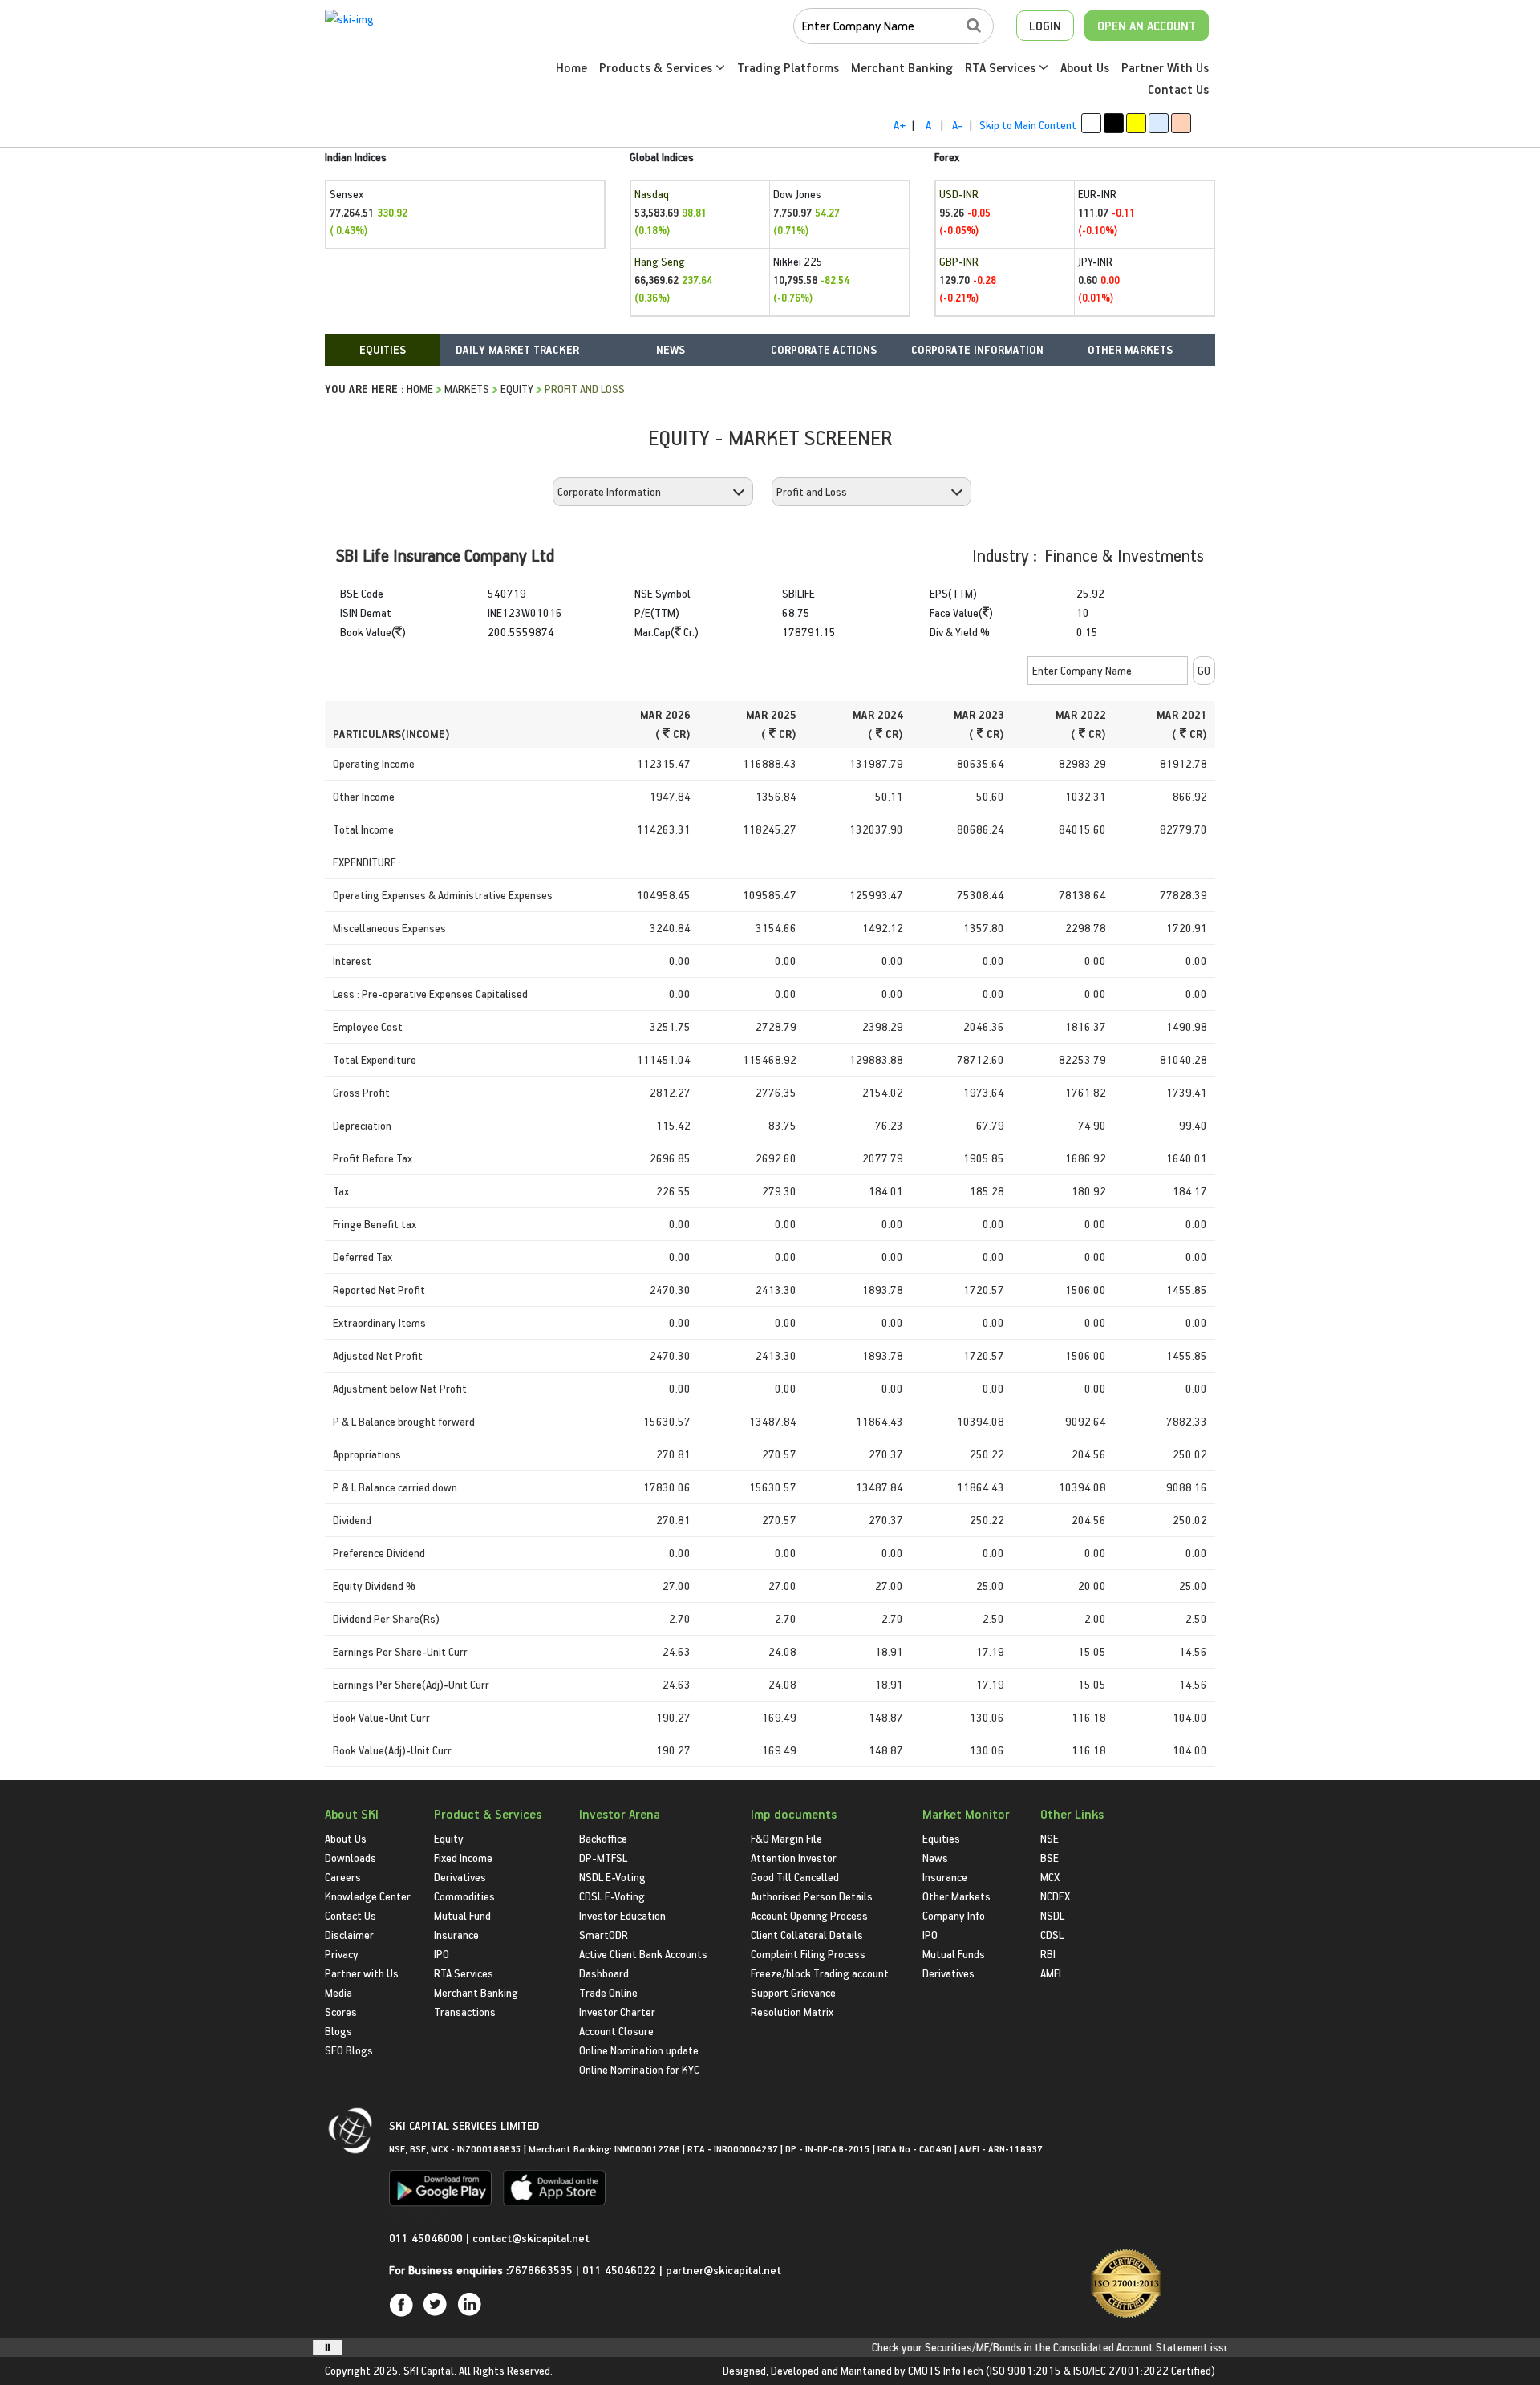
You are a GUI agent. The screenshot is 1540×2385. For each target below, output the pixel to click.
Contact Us (1178, 89)
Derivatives (460, 1877)
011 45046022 (621, 2270)
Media (338, 1992)
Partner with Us (362, 1973)
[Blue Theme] (1159, 123)
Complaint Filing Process (808, 1954)
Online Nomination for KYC (639, 2069)
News (935, 1858)
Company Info (954, 1915)
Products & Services (657, 67)
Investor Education (622, 1915)
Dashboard (604, 1973)
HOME (420, 389)
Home (571, 67)
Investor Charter (617, 2012)
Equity (517, 389)
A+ (900, 125)
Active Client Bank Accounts (643, 1954)
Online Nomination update (639, 2050)
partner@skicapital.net (723, 2270)
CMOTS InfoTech (946, 2370)
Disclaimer (349, 1935)
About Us (1085, 67)
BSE (1050, 1858)
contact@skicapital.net (531, 2238)
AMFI (1051, 1973)
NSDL (1052, 1915)
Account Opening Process (809, 1915)
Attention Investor (794, 1858)
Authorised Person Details (812, 1896)
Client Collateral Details (807, 1935)
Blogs (338, 2031)
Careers (343, 1877)
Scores (341, 2012)
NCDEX (1055, 1896)
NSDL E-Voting (612, 1877)
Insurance (456, 1935)
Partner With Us (1165, 67)
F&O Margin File (786, 1838)
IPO (442, 1954)
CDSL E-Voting (612, 1896)
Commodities (464, 1896)
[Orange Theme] (1181, 123)
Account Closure (616, 2031)
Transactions (465, 2012)
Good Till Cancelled (795, 1877)
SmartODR (604, 1935)
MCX (1050, 1877)
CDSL (1052, 1935)
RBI (1048, 1954)
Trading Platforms (788, 67)
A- (957, 125)
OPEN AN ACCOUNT (1147, 26)
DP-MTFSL (603, 1858)
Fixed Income (463, 1858)
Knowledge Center (368, 1896)
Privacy (342, 1954)
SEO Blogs (349, 2050)
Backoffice (603, 1838)
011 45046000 (428, 2238)
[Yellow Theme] (1136, 123)
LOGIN (1045, 26)
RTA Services (1002, 67)
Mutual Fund (462, 1915)
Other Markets (956, 1896)
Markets (467, 389)
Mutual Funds (954, 1954)
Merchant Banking (902, 67)
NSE (1050, 1838)
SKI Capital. (430, 2370)
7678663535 (541, 2270)
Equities (941, 1838)
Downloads (351, 1858)
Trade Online (608, 1992)
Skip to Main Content (1028, 125)
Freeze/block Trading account (820, 1973)
